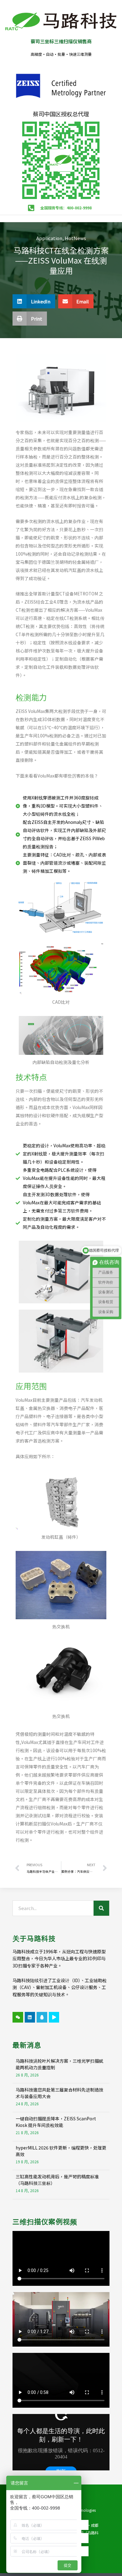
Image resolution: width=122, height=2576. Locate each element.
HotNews (75, 238)
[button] (34, 301)
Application (49, 238)
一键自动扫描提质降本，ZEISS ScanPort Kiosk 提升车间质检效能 (56, 2122)
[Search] (101, 1908)
